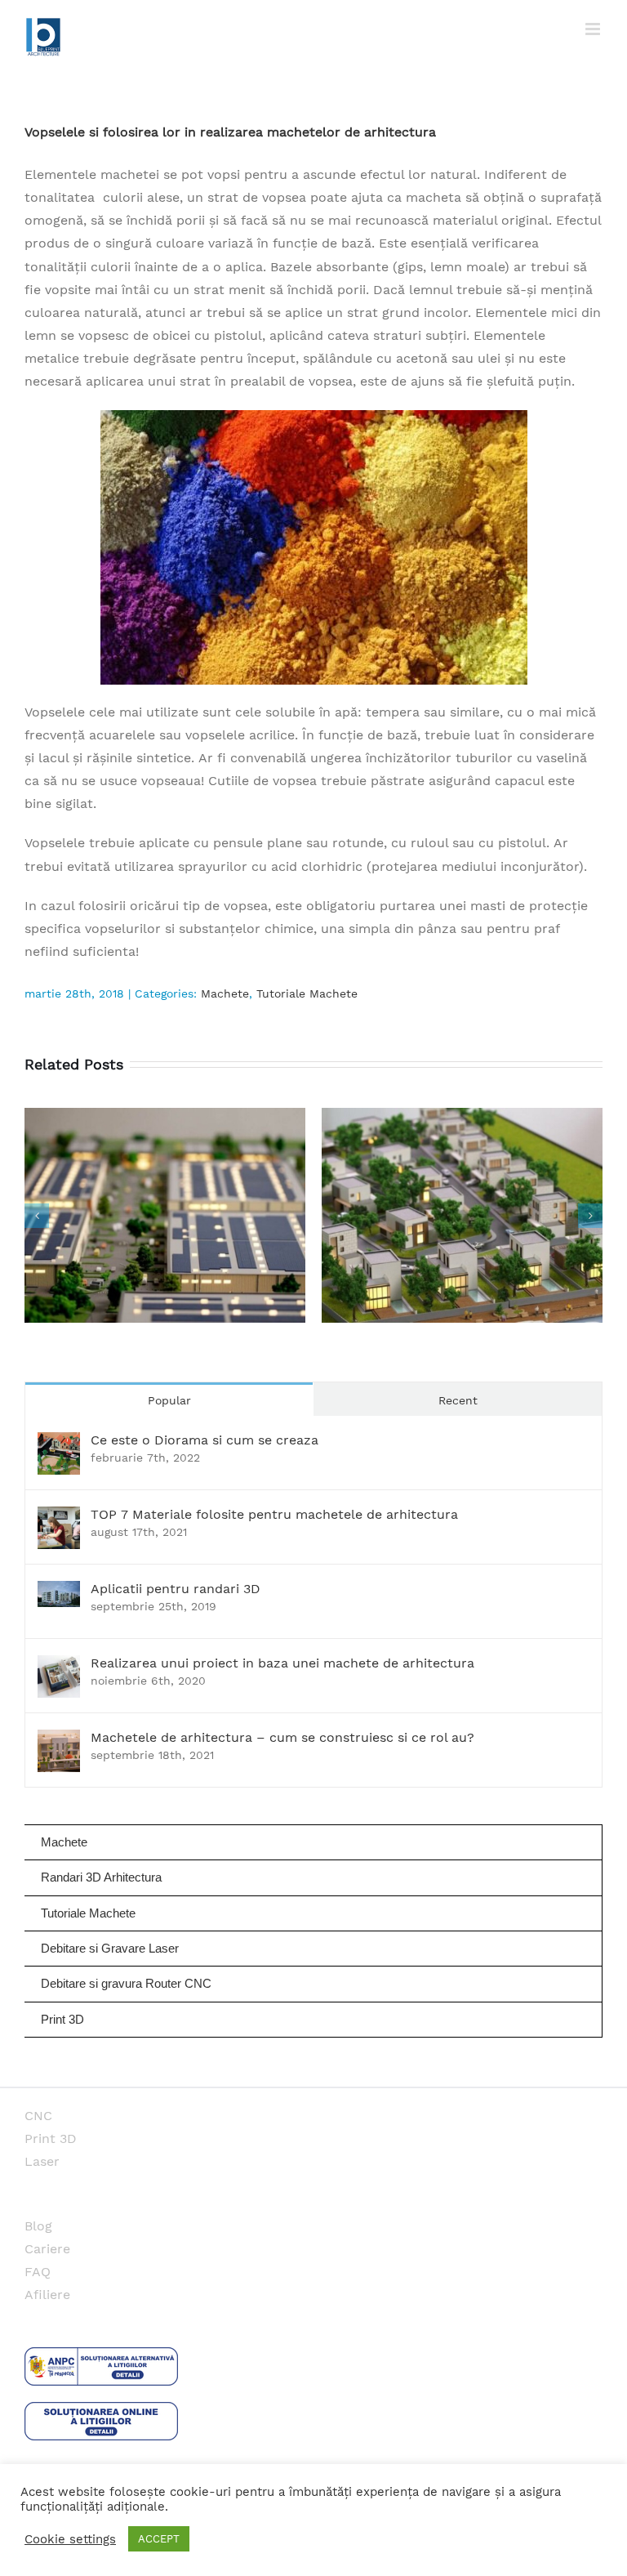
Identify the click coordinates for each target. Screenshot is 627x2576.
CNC (38, 2116)
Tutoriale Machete (307, 993)
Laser (42, 2161)
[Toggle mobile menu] (594, 29)
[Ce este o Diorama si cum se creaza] (59, 1443)
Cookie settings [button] (70, 2539)
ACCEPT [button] (159, 2539)
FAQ (38, 2272)
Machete (225, 993)
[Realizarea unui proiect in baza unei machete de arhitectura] (59, 1666)
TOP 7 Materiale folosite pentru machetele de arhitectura (274, 1514)
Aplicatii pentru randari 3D (176, 1589)
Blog (38, 2226)
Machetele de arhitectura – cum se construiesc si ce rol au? (282, 1737)
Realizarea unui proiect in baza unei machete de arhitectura (282, 1663)
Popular (169, 1400)
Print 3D (51, 2138)
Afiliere (47, 2295)
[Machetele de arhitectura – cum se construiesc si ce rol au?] (59, 1741)
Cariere (47, 2249)
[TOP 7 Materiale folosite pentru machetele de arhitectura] (59, 1518)
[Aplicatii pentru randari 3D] (59, 1592)
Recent (458, 1400)
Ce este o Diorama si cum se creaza (205, 1440)
